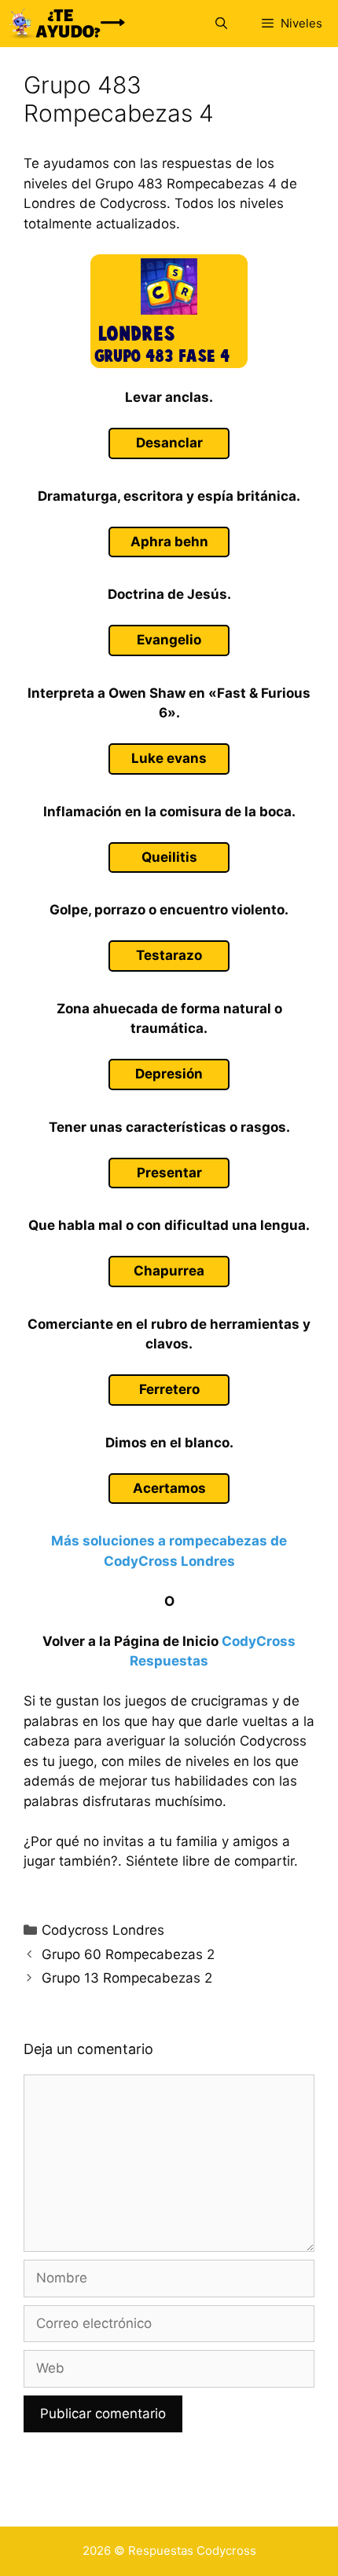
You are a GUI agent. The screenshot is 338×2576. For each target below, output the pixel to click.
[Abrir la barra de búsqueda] (220, 24)
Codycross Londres (103, 1930)
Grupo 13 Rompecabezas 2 (127, 1978)
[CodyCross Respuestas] (67, 24)
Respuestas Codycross (192, 2550)
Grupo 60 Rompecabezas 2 (128, 1954)
